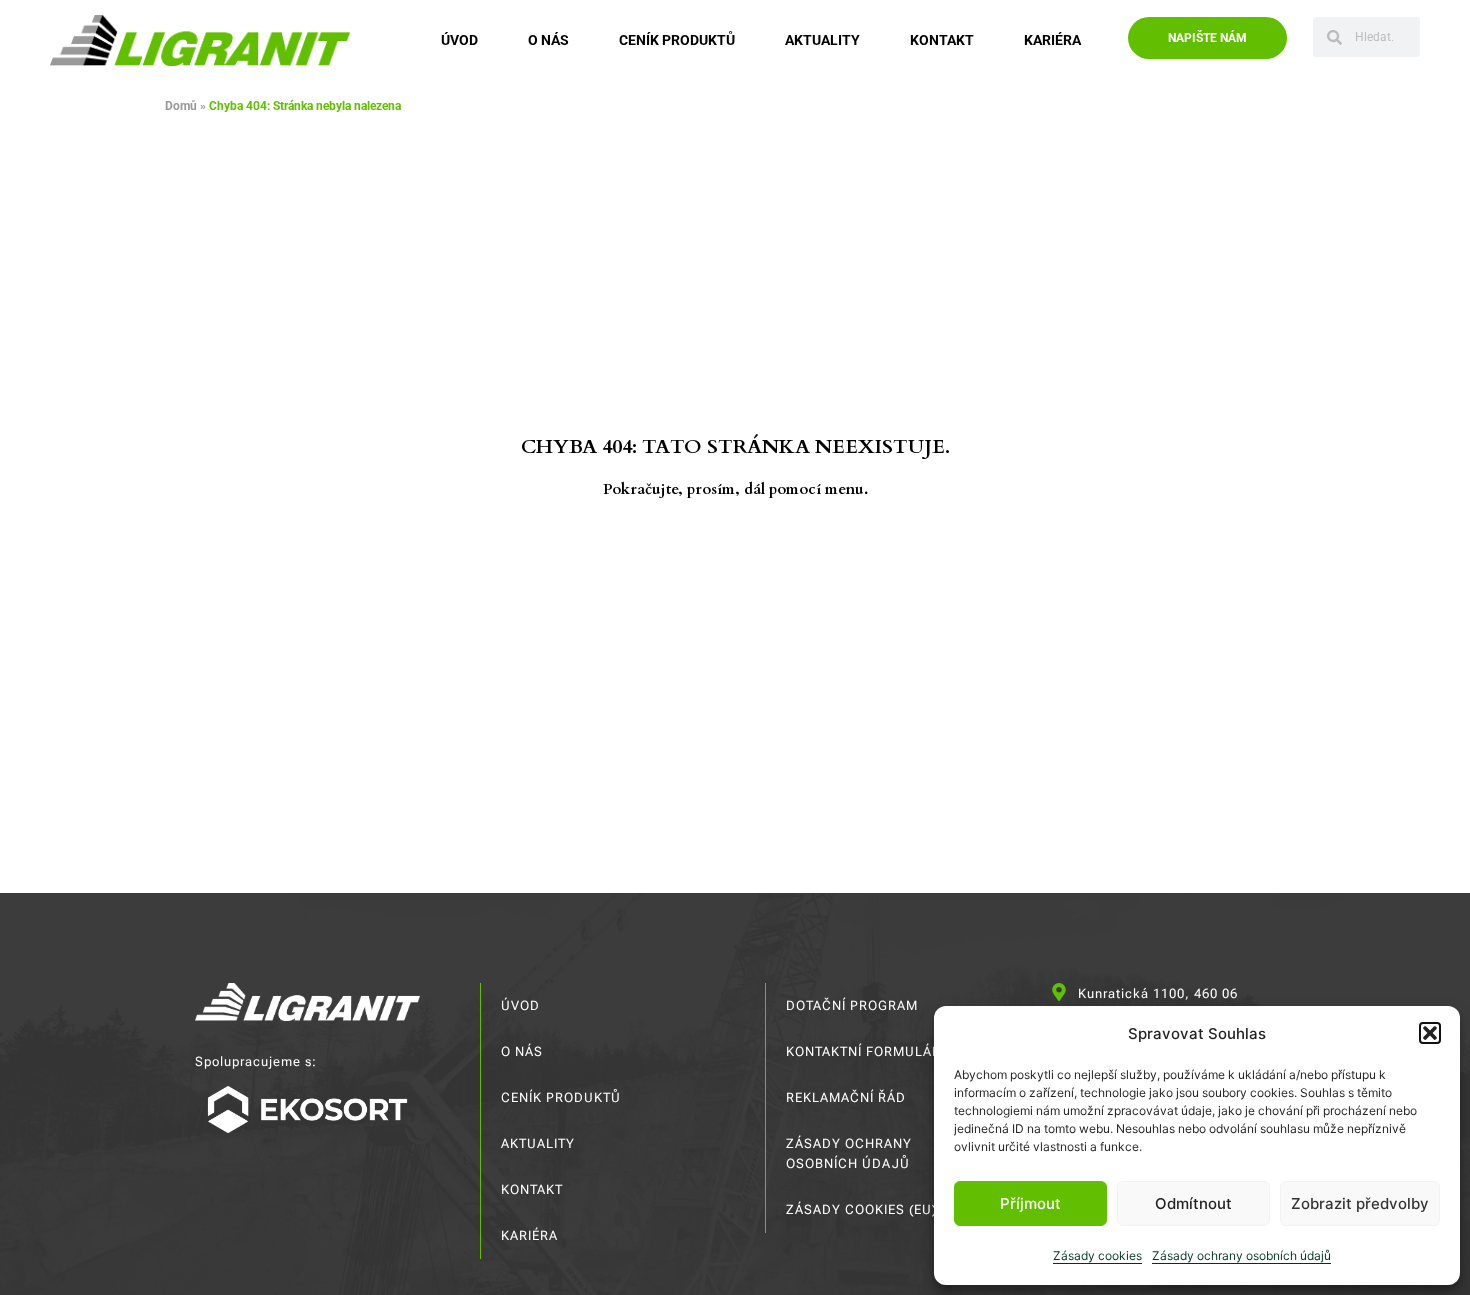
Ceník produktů (677, 40)
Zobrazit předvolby (1360, 1203)
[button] (1430, 1033)
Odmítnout (1193, 1203)
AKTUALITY (822, 40)
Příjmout (1030, 1203)
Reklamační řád (846, 1097)
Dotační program (852, 1005)
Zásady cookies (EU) (861, 1209)
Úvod (459, 40)
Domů (181, 106)
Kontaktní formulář (863, 1051)
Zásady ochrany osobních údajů (1241, 1255)
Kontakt (942, 40)
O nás (548, 40)
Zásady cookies (1097, 1255)
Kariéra (1052, 40)
